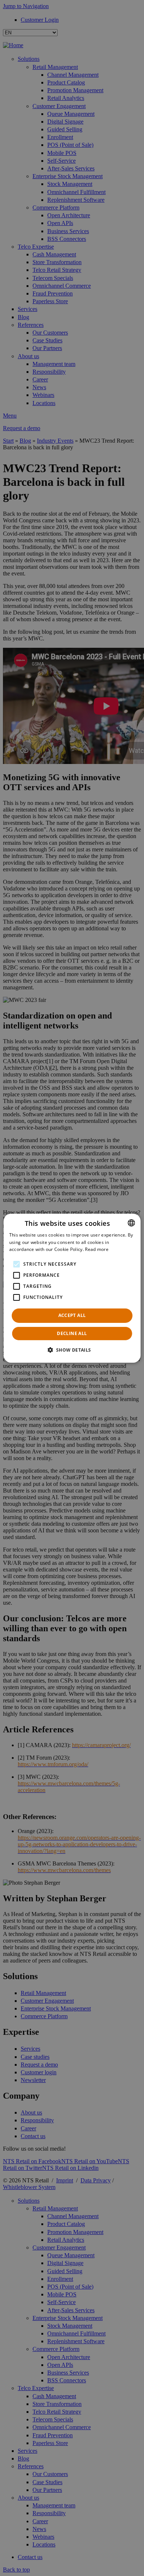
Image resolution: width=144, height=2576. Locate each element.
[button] (72, 1350)
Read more (97, 1249)
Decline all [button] (72, 1333)
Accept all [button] (72, 1315)
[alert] (72, 1288)
